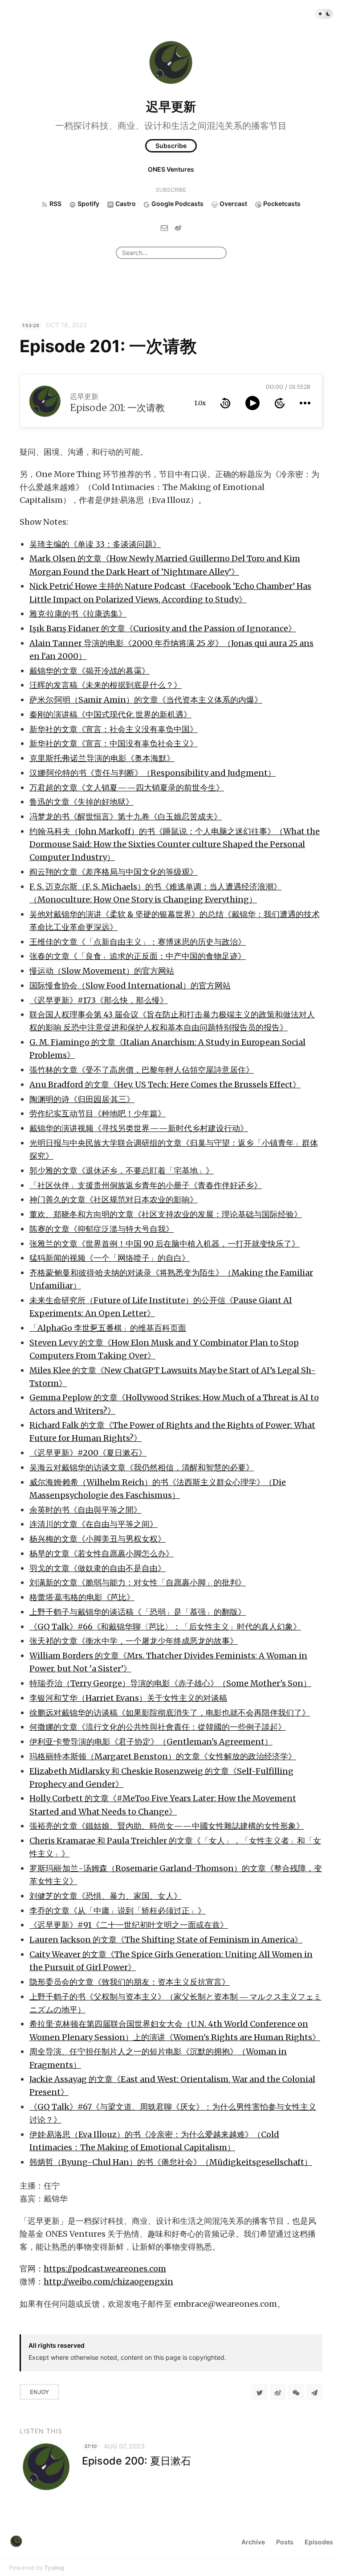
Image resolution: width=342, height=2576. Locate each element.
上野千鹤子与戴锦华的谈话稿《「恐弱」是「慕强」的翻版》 (138, 1612)
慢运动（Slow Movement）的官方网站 (102, 971)
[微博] (178, 228)
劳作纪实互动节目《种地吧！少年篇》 (98, 1113)
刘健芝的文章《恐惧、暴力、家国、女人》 (106, 1896)
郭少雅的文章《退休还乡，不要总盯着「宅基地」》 (122, 1171)
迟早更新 (171, 107)
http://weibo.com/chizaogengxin (108, 2282)
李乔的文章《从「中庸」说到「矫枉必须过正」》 (118, 1911)
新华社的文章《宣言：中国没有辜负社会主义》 (114, 743)
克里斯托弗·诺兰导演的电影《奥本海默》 (102, 758)
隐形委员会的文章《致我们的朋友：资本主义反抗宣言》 (130, 1982)
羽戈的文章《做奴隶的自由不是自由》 (98, 1568)
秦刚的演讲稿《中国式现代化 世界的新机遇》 (110, 714)
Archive (253, 2542)
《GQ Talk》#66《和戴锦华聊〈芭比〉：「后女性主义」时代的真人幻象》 (165, 1627)
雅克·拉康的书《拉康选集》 (78, 614)
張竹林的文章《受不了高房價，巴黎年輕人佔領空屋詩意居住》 (142, 1070)
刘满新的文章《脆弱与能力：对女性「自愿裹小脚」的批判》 (138, 1582)
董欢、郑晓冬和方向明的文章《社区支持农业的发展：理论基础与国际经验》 (166, 1214)
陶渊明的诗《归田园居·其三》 (82, 1099)
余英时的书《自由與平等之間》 (85, 1510)
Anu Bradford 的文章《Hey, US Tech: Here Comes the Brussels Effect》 (165, 1084)
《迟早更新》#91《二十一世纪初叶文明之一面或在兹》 (129, 1925)
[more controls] (305, 403)
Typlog (54, 2568)
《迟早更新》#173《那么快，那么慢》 (99, 1000)
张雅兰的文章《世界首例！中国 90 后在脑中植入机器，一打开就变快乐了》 (165, 1244)
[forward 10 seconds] (280, 403)
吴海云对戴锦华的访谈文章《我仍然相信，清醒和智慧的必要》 (142, 1467)
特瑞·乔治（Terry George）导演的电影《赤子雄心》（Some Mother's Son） (170, 1683)
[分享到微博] (278, 2392)
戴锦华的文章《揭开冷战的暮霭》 (90, 671)
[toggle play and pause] (252, 403)
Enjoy (39, 2392)
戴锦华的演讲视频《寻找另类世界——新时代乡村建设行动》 (139, 1128)
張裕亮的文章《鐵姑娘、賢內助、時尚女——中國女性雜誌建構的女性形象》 (167, 1826)
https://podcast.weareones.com (105, 2269)
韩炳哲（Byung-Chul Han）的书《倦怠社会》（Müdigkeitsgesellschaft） (171, 2162)
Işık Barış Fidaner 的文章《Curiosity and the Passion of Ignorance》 (163, 628)
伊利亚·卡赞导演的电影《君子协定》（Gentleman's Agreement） (151, 1742)
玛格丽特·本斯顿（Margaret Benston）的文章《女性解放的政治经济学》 (163, 1756)
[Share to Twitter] (260, 2392)
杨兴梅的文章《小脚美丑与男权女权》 (98, 1539)
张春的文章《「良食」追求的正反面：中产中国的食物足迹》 (138, 956)
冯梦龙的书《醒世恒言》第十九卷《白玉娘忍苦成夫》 (126, 817)
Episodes (319, 2542)
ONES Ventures (171, 169)
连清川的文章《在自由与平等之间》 (94, 1524)
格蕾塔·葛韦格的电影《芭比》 (82, 1597)
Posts (285, 2542)
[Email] (164, 228)
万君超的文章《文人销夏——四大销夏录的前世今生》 (127, 788)
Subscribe (171, 146)
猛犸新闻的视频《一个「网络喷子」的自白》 (110, 1258)
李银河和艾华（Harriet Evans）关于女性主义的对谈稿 (128, 1698)
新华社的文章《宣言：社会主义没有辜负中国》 (114, 729)
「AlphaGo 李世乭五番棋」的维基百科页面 (108, 1328)
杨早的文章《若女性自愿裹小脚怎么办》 (102, 1553)
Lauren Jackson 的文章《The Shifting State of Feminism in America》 (166, 1940)
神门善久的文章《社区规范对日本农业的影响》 (114, 1200)
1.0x (200, 403)
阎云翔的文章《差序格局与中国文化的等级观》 (114, 872)
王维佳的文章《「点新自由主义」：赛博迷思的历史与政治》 (138, 942)
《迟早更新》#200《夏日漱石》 (88, 1453)
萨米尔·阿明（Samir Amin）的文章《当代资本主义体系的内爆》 (146, 700)
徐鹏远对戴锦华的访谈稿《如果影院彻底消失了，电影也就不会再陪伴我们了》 (170, 1713)
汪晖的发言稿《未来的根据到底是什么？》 (106, 685)
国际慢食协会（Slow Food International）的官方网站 (130, 986)
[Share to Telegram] (314, 2392)
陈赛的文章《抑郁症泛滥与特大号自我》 (102, 1229)
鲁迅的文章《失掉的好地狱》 (81, 802)
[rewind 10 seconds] (225, 403)
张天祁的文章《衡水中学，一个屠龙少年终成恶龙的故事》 (134, 1641)
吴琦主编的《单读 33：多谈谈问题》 (95, 544)
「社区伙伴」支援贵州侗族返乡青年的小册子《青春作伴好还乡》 (146, 1185)
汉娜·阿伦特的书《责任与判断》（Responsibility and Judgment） (153, 773)
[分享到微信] (296, 2392)
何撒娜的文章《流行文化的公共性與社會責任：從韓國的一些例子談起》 (158, 1727)
